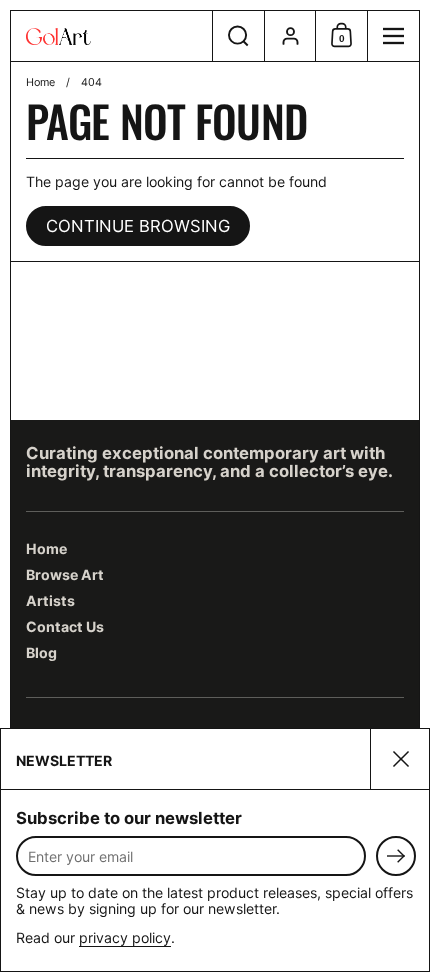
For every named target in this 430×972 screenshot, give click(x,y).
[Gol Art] (111, 36)
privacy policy (125, 937)
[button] (238, 36)
